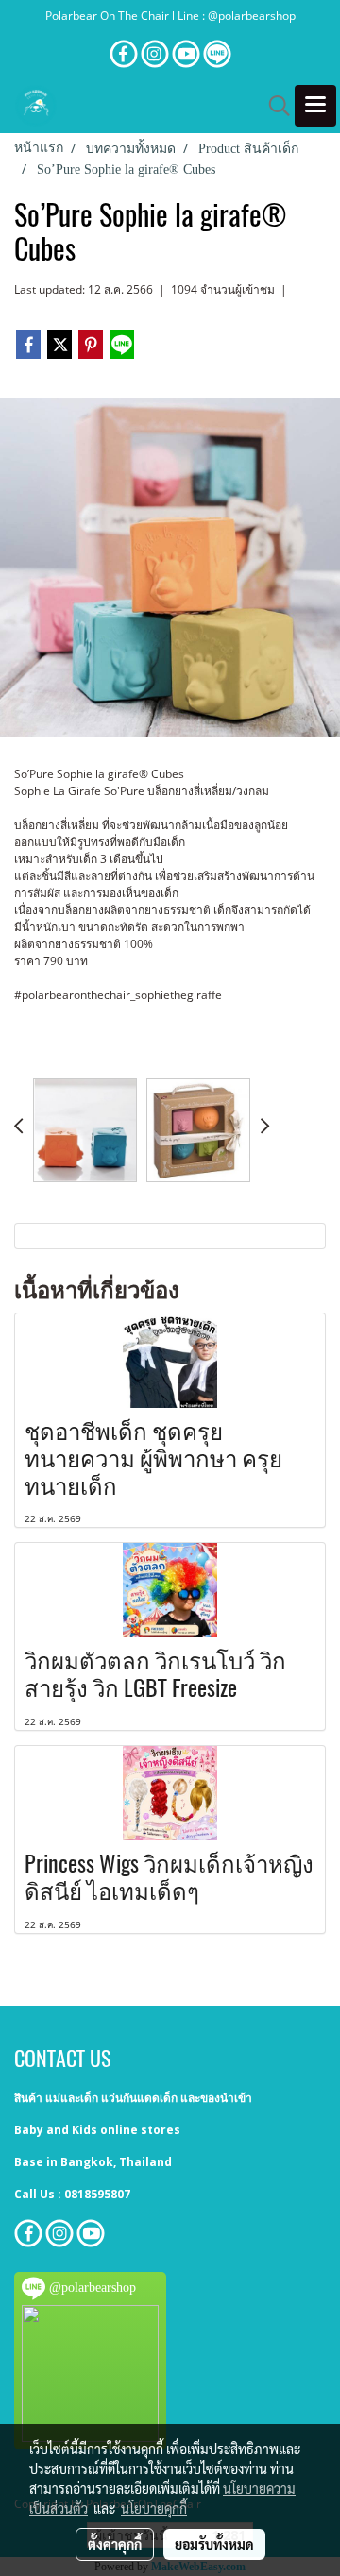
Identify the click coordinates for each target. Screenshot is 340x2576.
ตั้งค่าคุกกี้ (115, 2544)
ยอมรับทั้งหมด (214, 2544)
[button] (273, 106)
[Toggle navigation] (315, 106)
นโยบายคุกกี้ (154, 2508)
